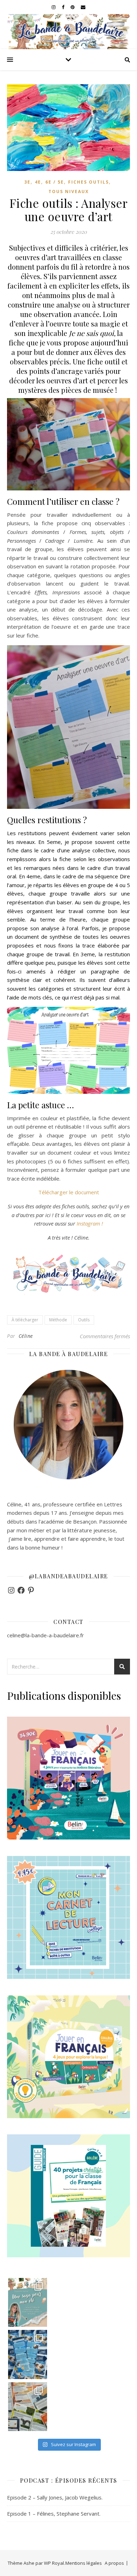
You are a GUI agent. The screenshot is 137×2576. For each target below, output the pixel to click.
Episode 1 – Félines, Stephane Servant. (54, 2514)
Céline (26, 1336)
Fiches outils (89, 182)
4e (38, 182)
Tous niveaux (69, 191)
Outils (84, 1320)
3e (27, 182)
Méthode (58, 1320)
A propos (114, 2563)
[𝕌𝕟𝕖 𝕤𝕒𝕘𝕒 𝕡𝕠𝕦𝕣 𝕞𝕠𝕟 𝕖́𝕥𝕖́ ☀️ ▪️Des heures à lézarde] (28, 2302)
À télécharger (25, 1320)
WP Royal (54, 2563)
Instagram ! (90, 1223)
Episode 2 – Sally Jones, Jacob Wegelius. (55, 2497)
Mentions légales (84, 2563)
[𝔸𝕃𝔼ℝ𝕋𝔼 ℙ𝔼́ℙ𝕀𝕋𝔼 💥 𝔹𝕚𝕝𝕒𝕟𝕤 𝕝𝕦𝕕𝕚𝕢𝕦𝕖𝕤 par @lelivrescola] (28, 2407)
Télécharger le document (69, 1192)
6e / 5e (55, 182)
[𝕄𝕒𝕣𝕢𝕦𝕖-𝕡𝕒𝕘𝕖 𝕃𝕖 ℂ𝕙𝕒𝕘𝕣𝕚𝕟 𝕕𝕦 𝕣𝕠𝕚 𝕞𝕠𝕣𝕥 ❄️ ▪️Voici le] (28, 2354)
